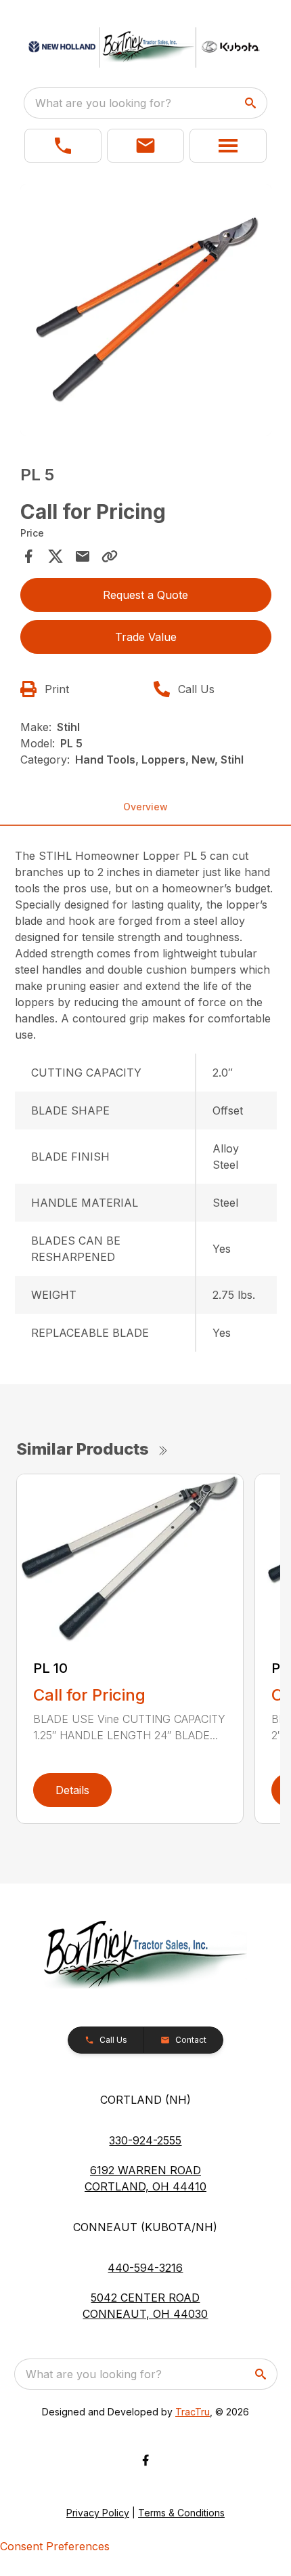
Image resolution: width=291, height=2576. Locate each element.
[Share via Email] (83, 556)
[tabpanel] (146, 312)
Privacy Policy (98, 2513)
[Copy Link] (110, 556)
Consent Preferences (55, 2546)
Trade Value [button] (146, 637)
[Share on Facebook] (28, 556)
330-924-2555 (145, 2140)
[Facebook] (145, 2460)
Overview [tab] (145, 807)
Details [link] (72, 1790)
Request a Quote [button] (145, 595)
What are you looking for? (103, 103)
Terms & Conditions (181, 2513)
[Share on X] (55, 556)
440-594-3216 (145, 2268)
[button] (63, 146)
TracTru (193, 2412)
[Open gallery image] (146, 310)
